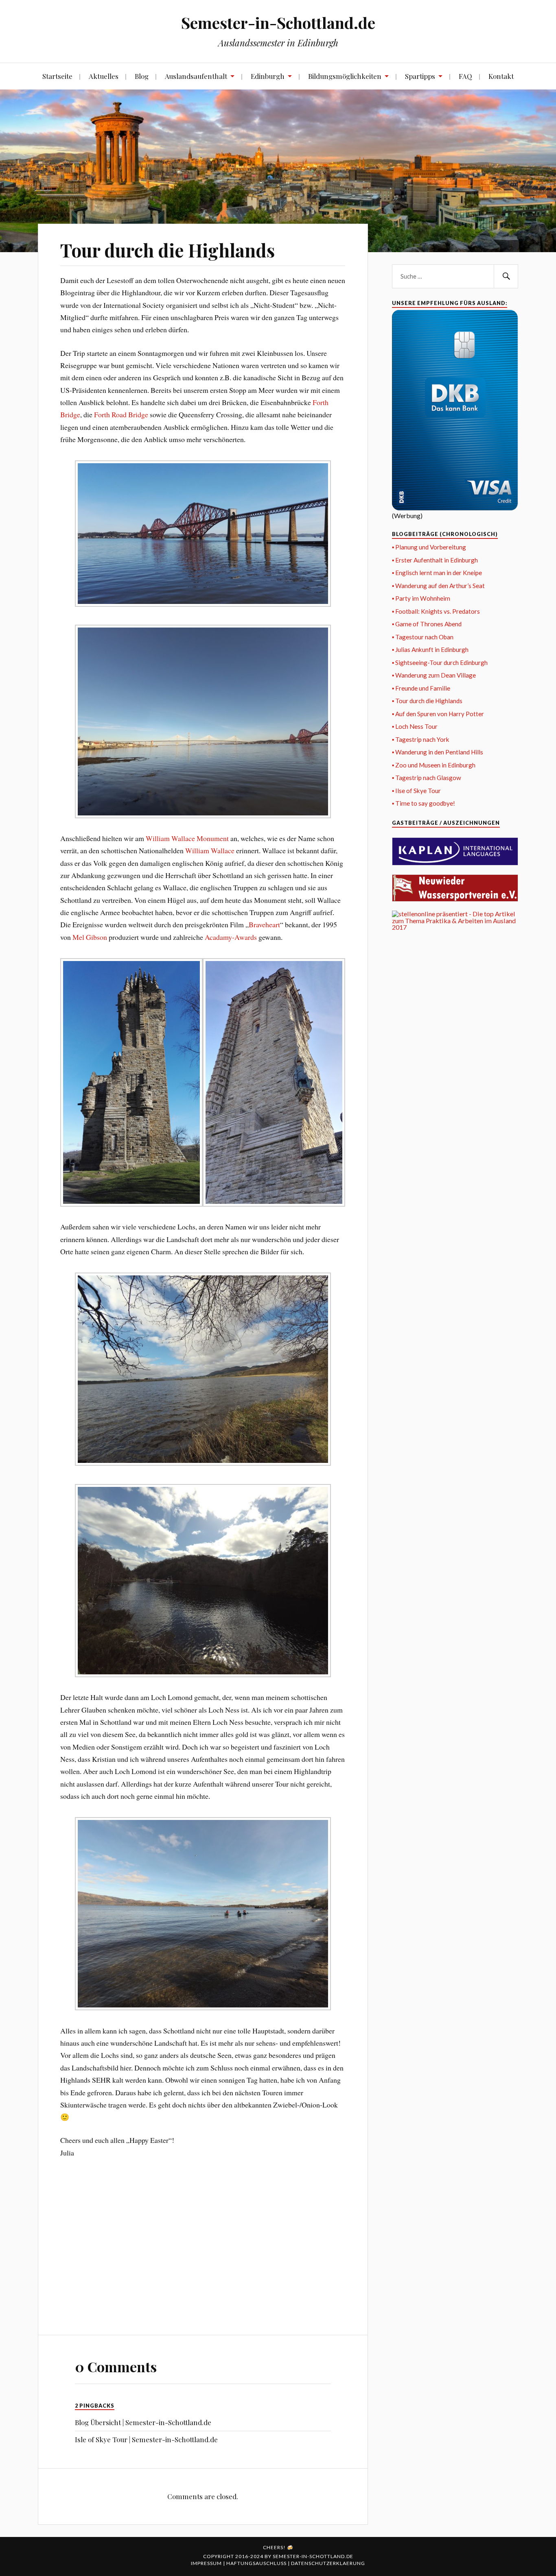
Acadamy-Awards (231, 937)
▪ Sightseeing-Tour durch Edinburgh (440, 663)
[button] (203, 535)
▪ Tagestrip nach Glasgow (427, 778)
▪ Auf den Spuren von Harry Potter (438, 714)
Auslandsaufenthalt (196, 76)
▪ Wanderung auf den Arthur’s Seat (438, 586)
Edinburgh (268, 76)
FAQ (465, 76)
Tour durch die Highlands (167, 250)
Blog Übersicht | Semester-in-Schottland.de (143, 2422)
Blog (142, 76)
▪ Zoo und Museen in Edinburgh (434, 765)
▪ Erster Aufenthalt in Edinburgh (435, 560)
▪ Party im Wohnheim (421, 598)
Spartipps (420, 76)
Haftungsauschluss (257, 2563)
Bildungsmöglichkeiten (345, 76)
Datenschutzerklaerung (328, 2563)
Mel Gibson (90, 937)
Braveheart (264, 924)
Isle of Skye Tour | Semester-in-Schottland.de (146, 2439)
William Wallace (210, 850)
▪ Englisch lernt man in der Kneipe (437, 573)
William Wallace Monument (187, 838)
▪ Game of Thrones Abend (427, 624)
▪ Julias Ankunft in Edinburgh (430, 649)
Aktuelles (104, 76)
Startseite (57, 76)
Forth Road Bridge (121, 414)
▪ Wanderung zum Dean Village (434, 675)
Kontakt (501, 76)
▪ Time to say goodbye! (424, 803)
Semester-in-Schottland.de (278, 23)
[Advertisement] (203, 2251)
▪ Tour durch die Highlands (427, 701)
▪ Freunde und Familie (421, 688)
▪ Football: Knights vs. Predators (436, 611)
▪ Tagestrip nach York (421, 739)
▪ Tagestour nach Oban (423, 637)
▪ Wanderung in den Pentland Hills (438, 752)
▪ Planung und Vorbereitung (429, 547)
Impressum (207, 2563)
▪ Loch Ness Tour (415, 726)
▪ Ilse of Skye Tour (416, 791)
